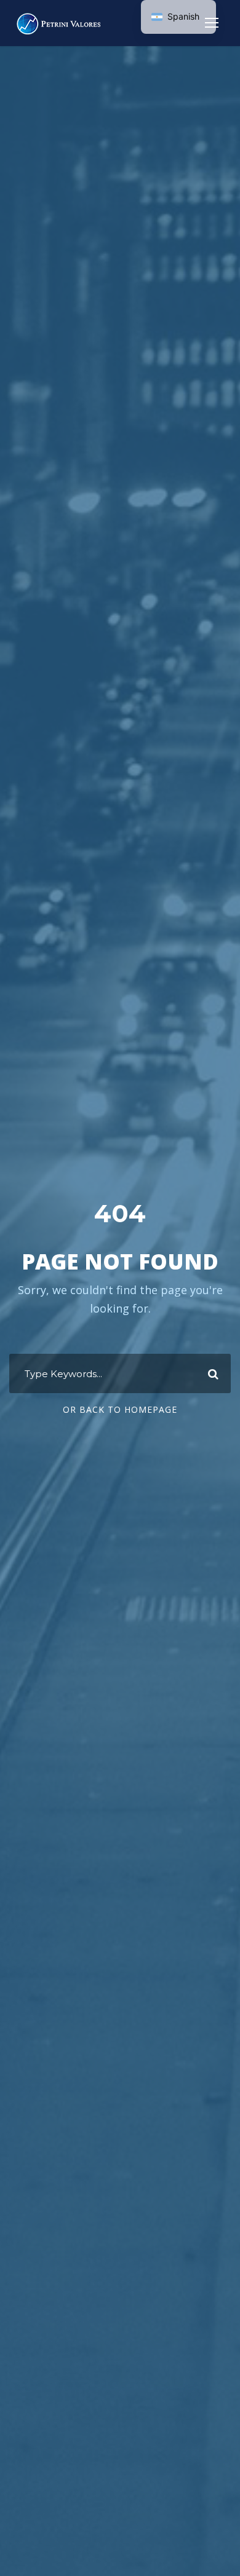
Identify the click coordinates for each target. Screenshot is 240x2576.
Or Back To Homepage (120, 1409)
